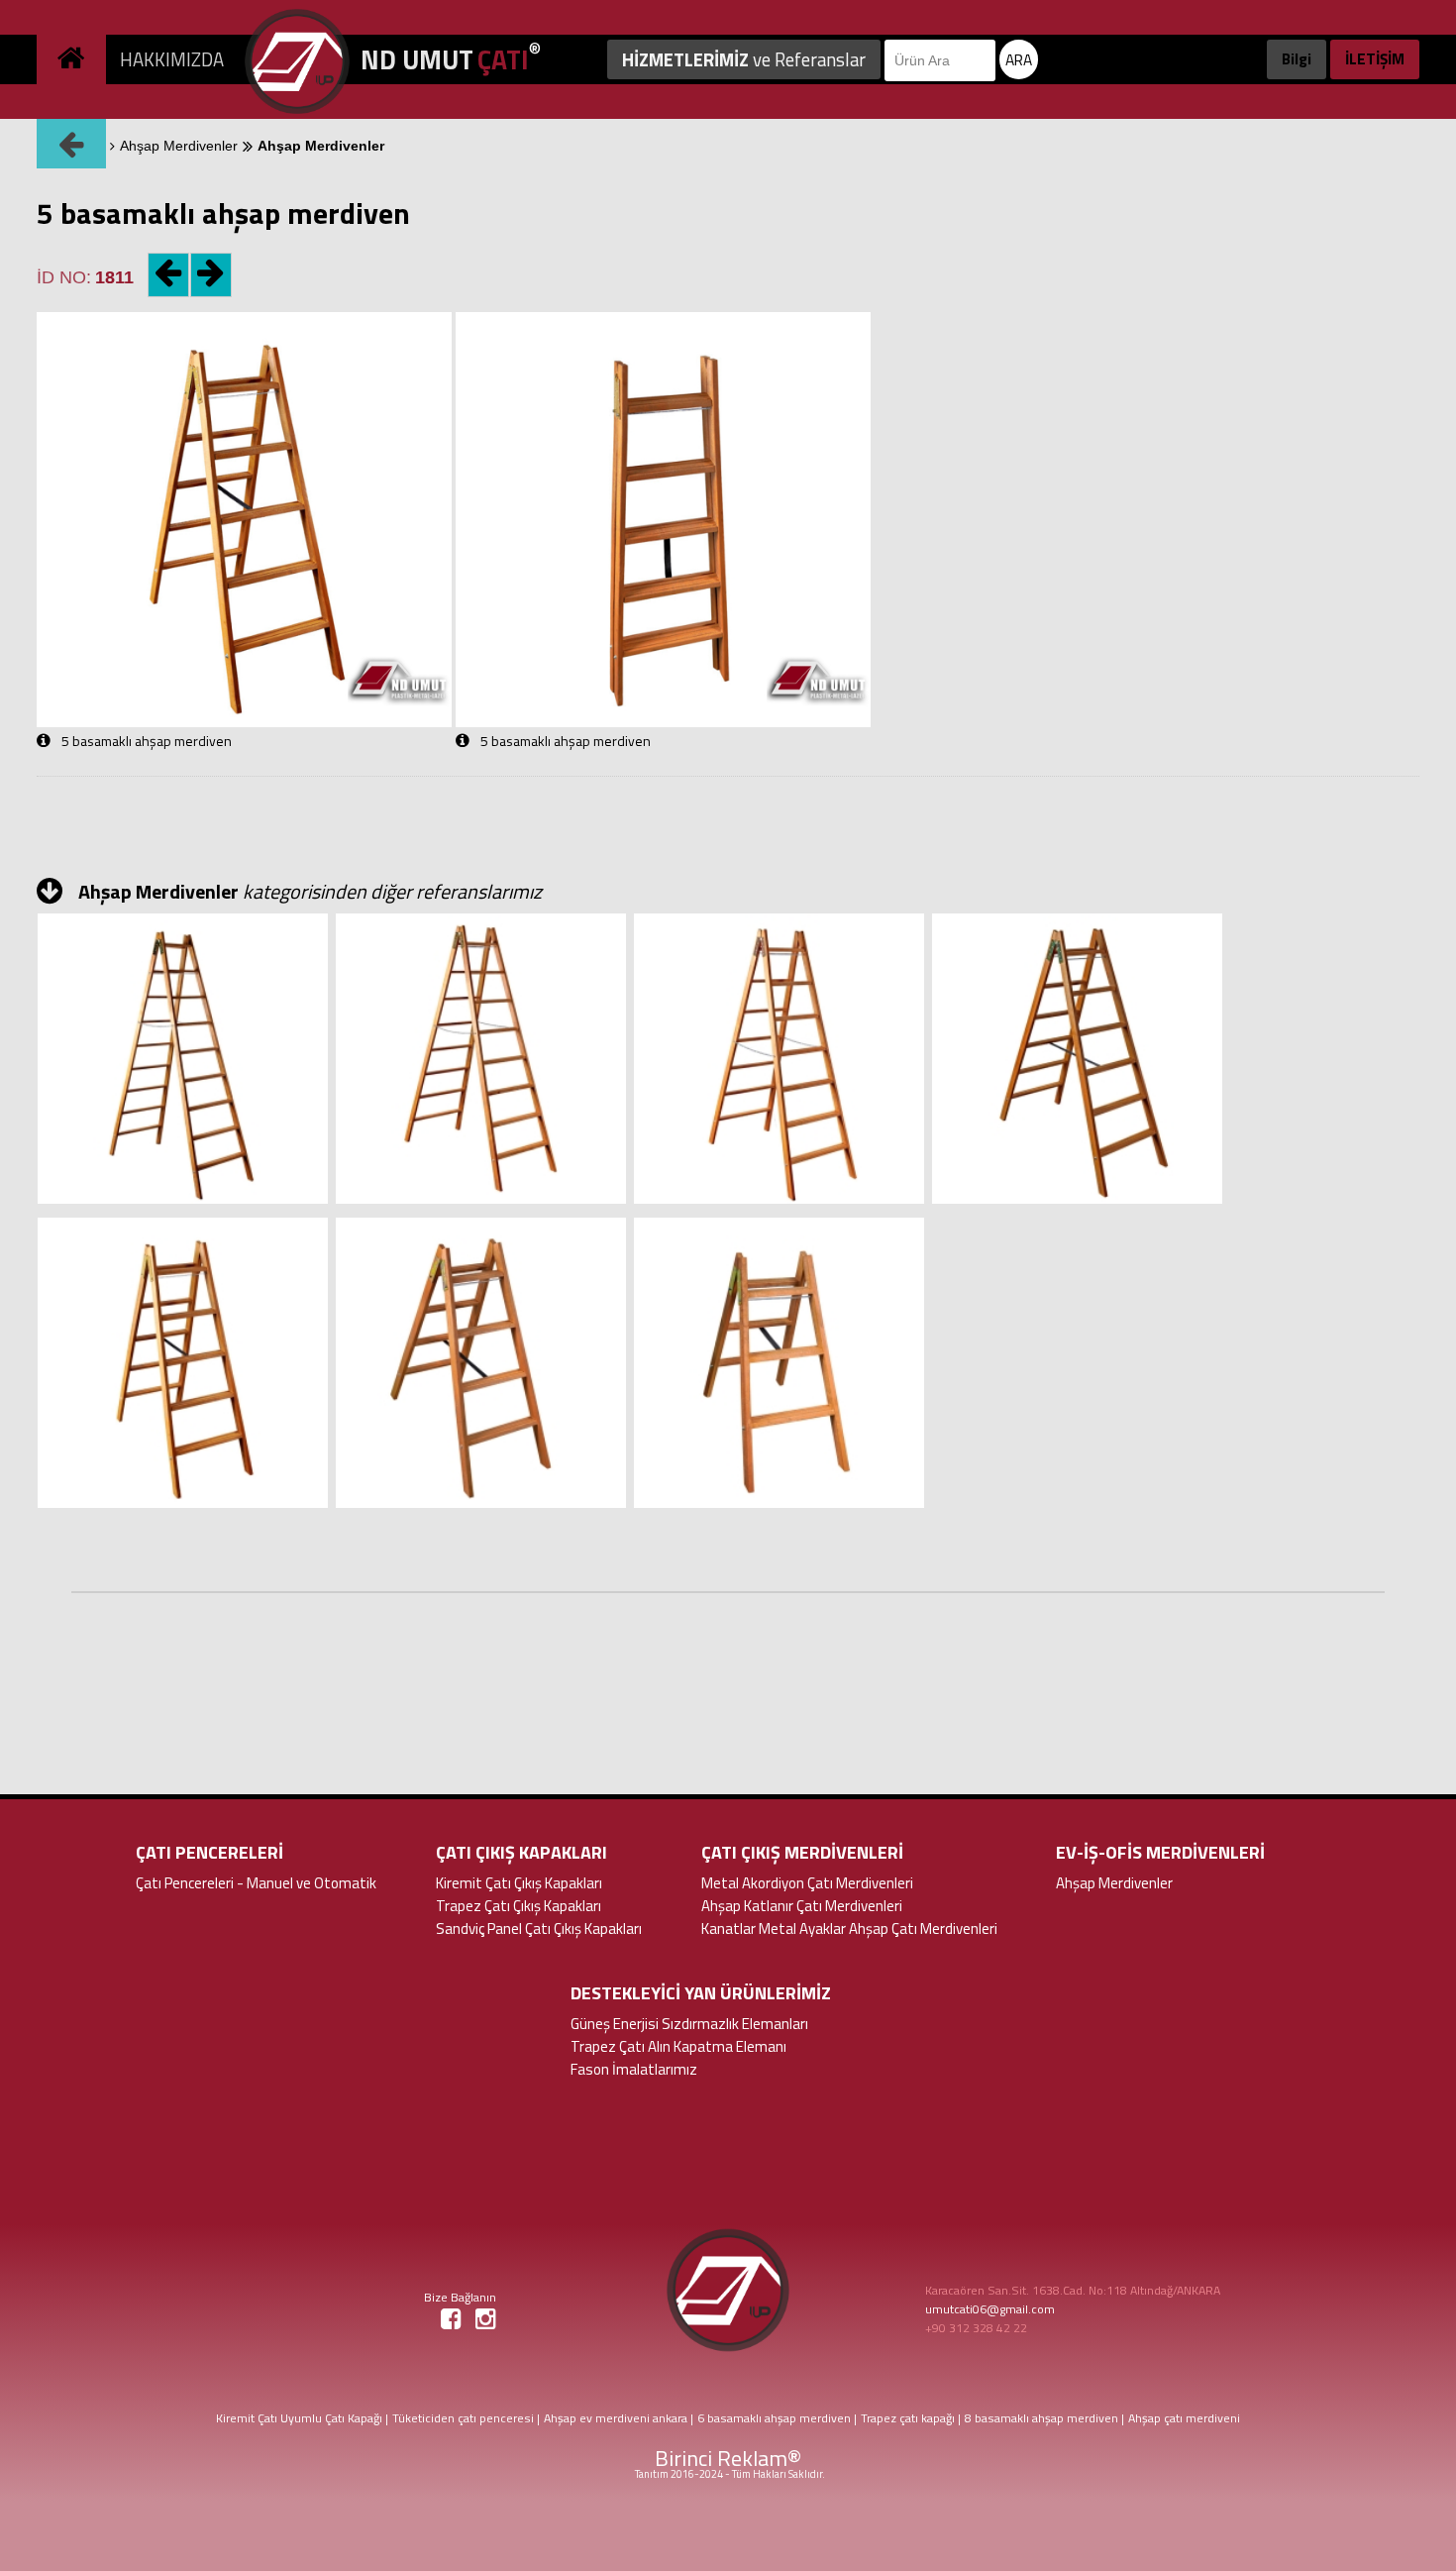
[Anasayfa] (73, 42)
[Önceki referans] (165, 261)
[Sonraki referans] (212, 261)
